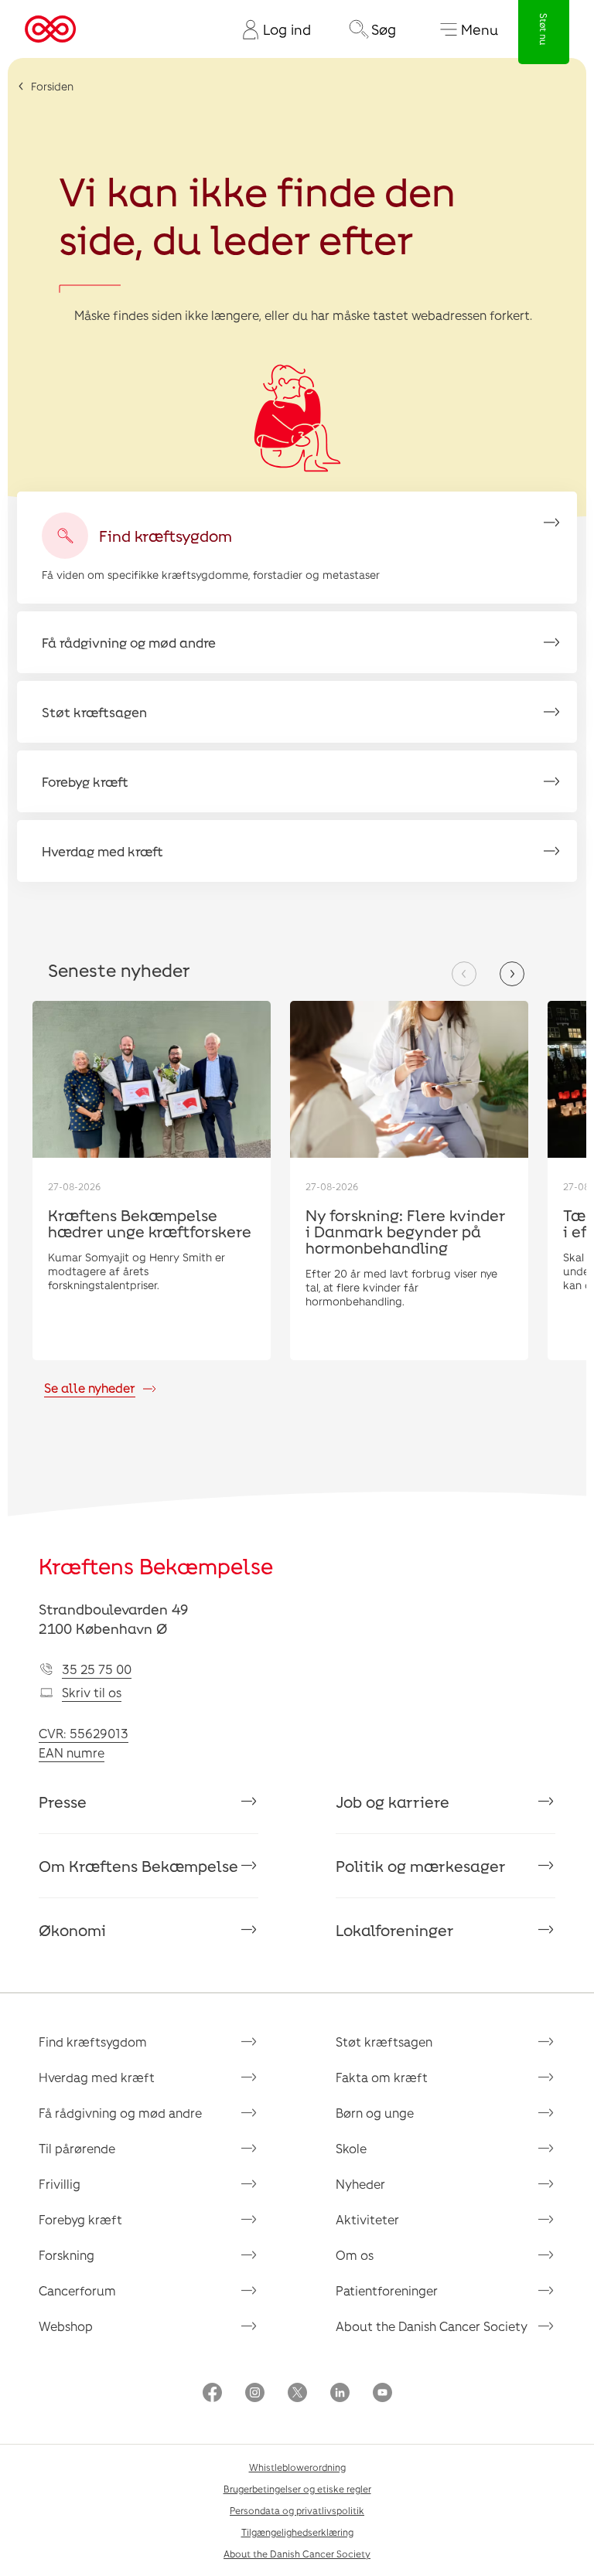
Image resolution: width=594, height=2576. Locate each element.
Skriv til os (92, 1692)
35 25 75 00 (97, 1669)
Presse (63, 1802)
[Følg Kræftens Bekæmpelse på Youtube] (382, 2394)
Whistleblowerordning (297, 2467)
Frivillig (60, 2184)
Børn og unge (375, 2113)
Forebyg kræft (80, 2219)
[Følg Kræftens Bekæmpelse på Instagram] (255, 2394)
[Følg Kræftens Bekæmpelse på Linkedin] (340, 2394)
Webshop (66, 2326)
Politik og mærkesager (421, 1866)
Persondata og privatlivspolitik (297, 2510)
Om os (355, 2255)
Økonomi (72, 1930)
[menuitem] (271, 29)
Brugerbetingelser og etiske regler (297, 2489)
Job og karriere (393, 1802)
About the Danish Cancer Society (432, 2326)
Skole (351, 2148)
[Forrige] (464, 974)
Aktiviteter (367, 2219)
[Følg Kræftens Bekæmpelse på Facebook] (212, 2394)
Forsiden (52, 86)
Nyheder (360, 2184)
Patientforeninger (387, 2290)
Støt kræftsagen (384, 2042)
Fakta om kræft (382, 2077)
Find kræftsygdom (93, 2042)
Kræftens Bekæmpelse (156, 1566)
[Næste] (512, 974)
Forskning (67, 2255)
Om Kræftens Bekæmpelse (138, 1866)
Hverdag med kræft (97, 2077)
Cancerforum (77, 2290)
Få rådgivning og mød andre (120, 2113)
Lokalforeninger (395, 1930)
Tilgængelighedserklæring (297, 2532)
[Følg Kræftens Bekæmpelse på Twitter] (297, 2394)
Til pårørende (77, 2148)
